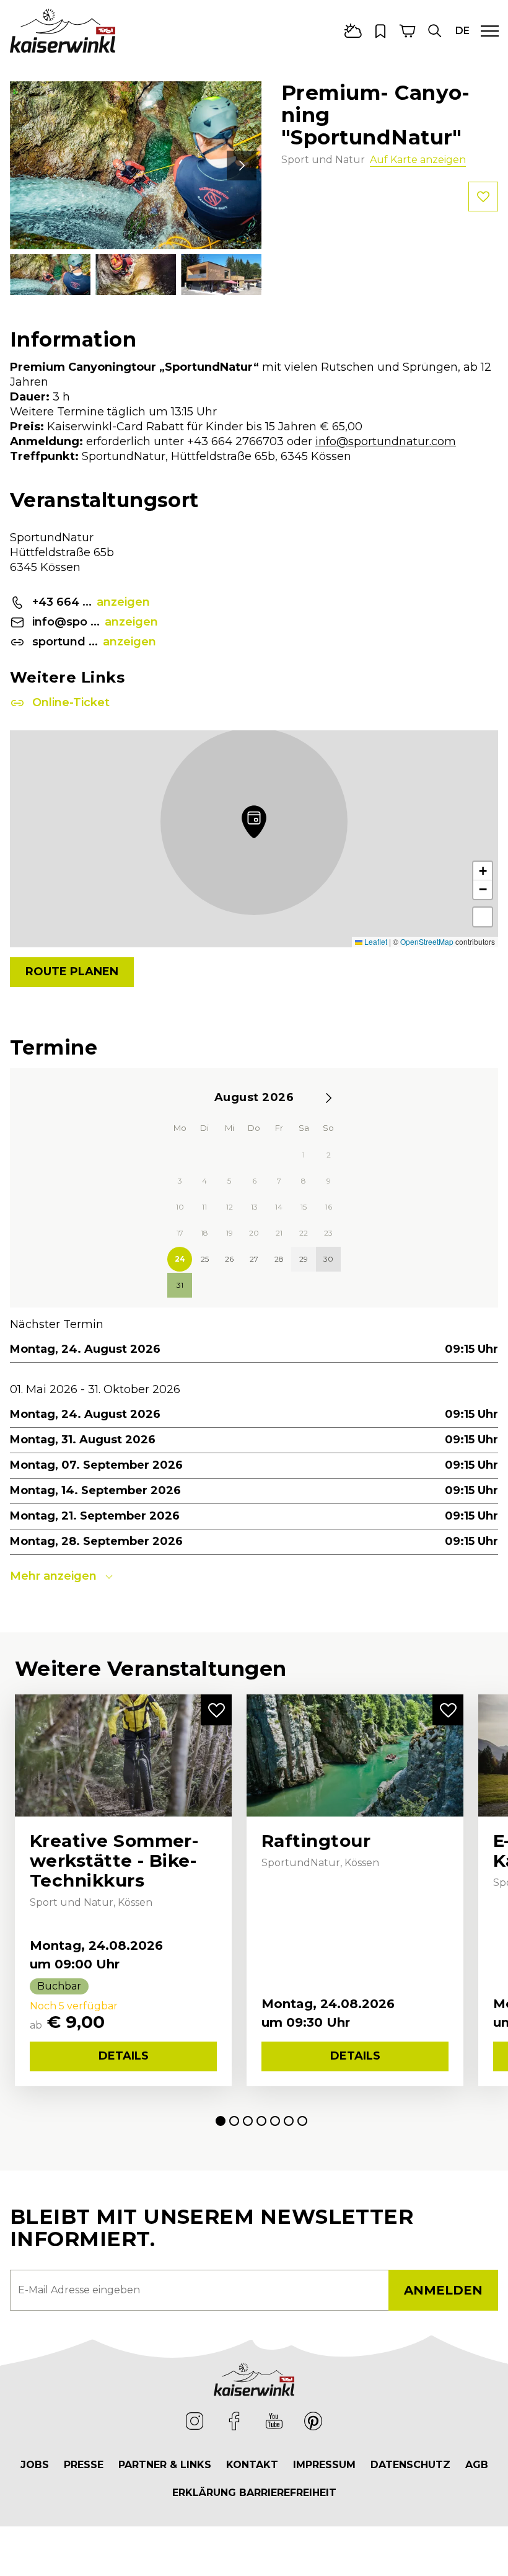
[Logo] (63, 30)
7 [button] (302, 2121)
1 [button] (221, 2121)
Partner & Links (165, 2465)
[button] (435, 31)
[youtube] (274, 2421)
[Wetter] (353, 31)
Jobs (35, 2465)
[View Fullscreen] (483, 917)
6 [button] (289, 2121)
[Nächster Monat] (328, 1098)
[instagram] (195, 2421)
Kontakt (252, 2465)
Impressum (324, 2465)
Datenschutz (410, 2465)
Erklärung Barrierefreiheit (254, 2493)
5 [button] (275, 2121)
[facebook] (234, 2421)
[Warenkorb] (408, 31)
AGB (477, 2465)
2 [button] (234, 2121)
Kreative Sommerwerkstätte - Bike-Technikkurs (114, 1861)
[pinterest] (313, 2421)
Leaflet (375, 941)
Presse (84, 2465)
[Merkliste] (380, 31)
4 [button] (261, 2121)
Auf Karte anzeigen (418, 160)
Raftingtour (316, 1841)
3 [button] (248, 2121)
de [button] (462, 31)
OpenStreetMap (427, 941)
